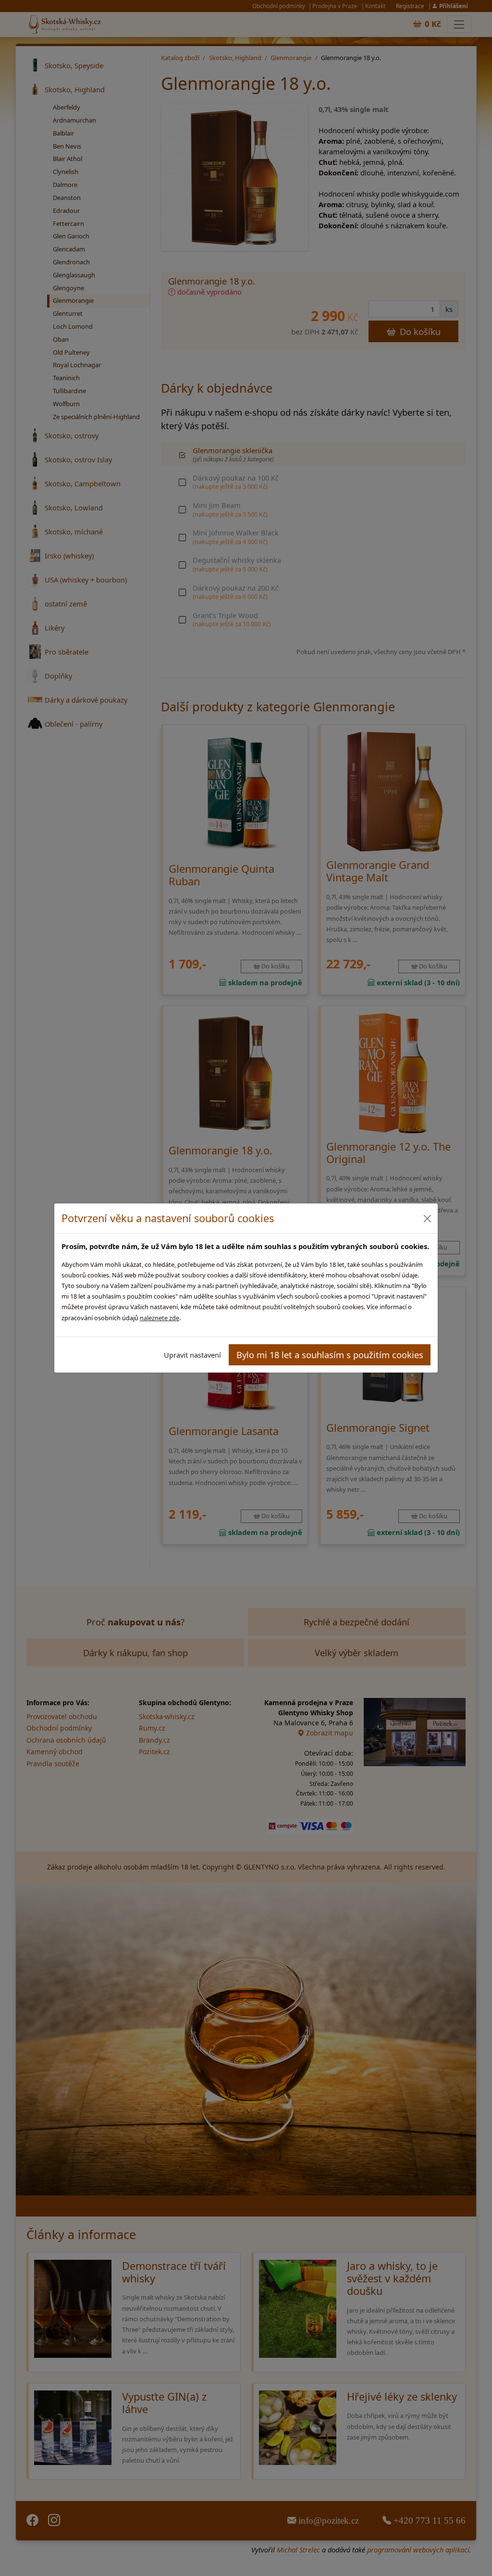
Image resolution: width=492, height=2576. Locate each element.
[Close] (427, 1219)
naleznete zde (160, 1318)
